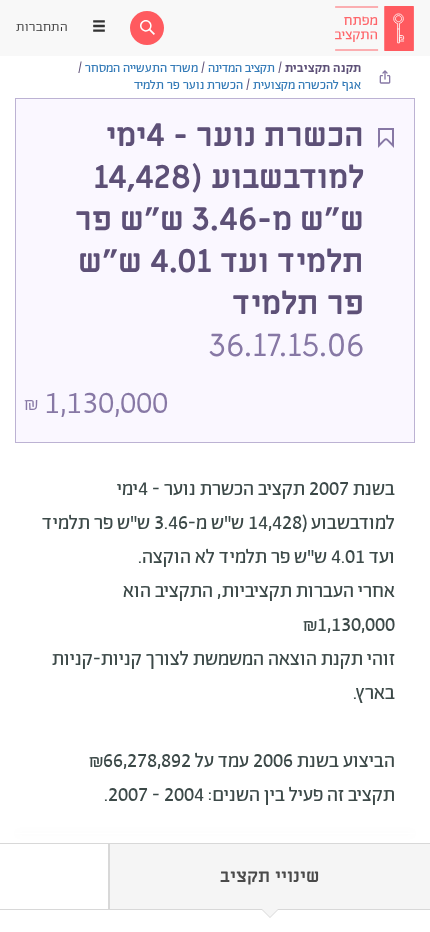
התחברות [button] (42, 27)
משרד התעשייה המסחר (141, 68)
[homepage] (374, 28)
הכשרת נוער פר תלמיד (188, 85)
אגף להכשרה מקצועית (307, 85)
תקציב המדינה (241, 68)
